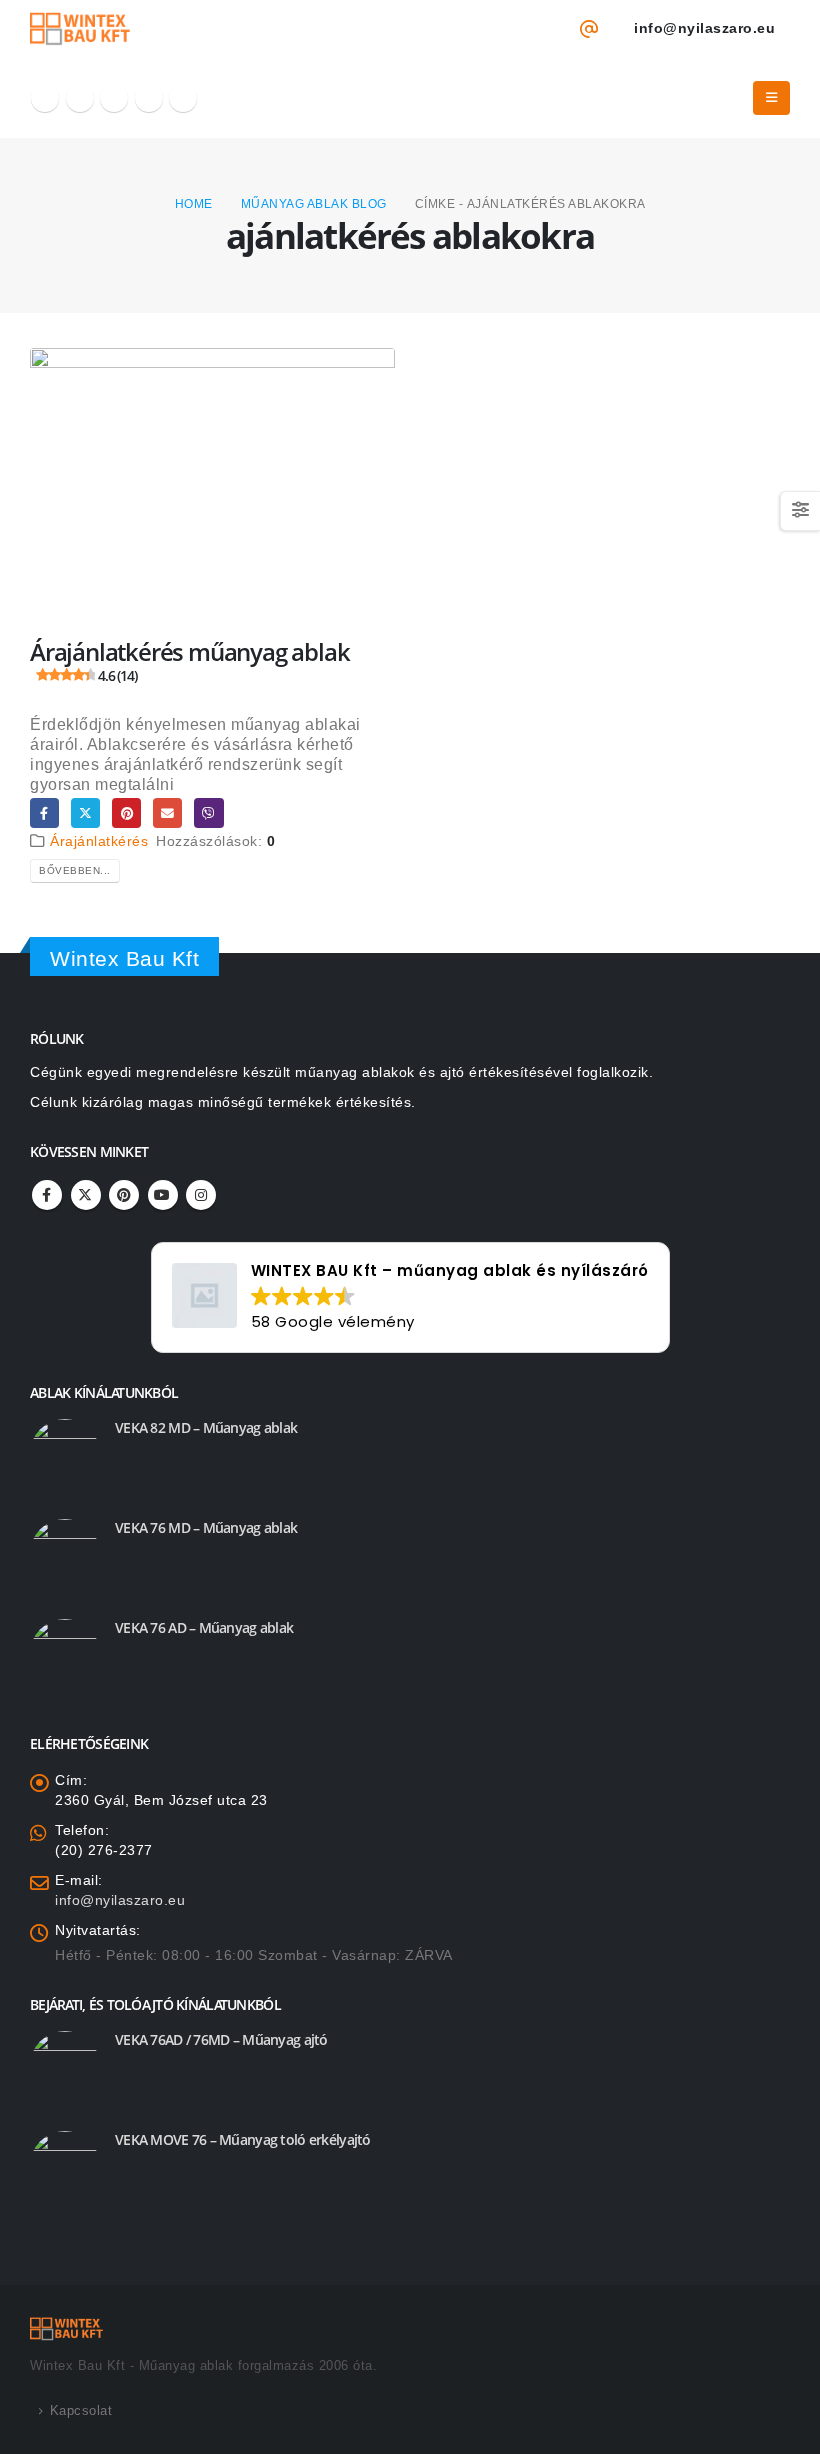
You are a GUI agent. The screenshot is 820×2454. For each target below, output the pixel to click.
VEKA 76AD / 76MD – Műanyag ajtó (221, 2039)
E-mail (167, 812)
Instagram (201, 1195)
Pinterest (126, 812)
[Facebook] (45, 98)
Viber (208, 812)
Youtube (163, 1195)
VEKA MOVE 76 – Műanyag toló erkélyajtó (243, 2139)
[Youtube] (149, 98)
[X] (80, 98)
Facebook (44, 812)
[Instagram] (183, 98)
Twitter (85, 812)
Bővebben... (75, 870)
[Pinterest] (114, 98)
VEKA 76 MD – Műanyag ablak (206, 1527)
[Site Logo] (80, 29)
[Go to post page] (65, 1453)
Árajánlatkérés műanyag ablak (189, 660)
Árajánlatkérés (99, 841)
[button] (772, 98)
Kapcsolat (81, 2410)
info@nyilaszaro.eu (120, 1900)
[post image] (212, 485)
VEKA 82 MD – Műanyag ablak (206, 1427)
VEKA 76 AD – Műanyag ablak (204, 1627)
